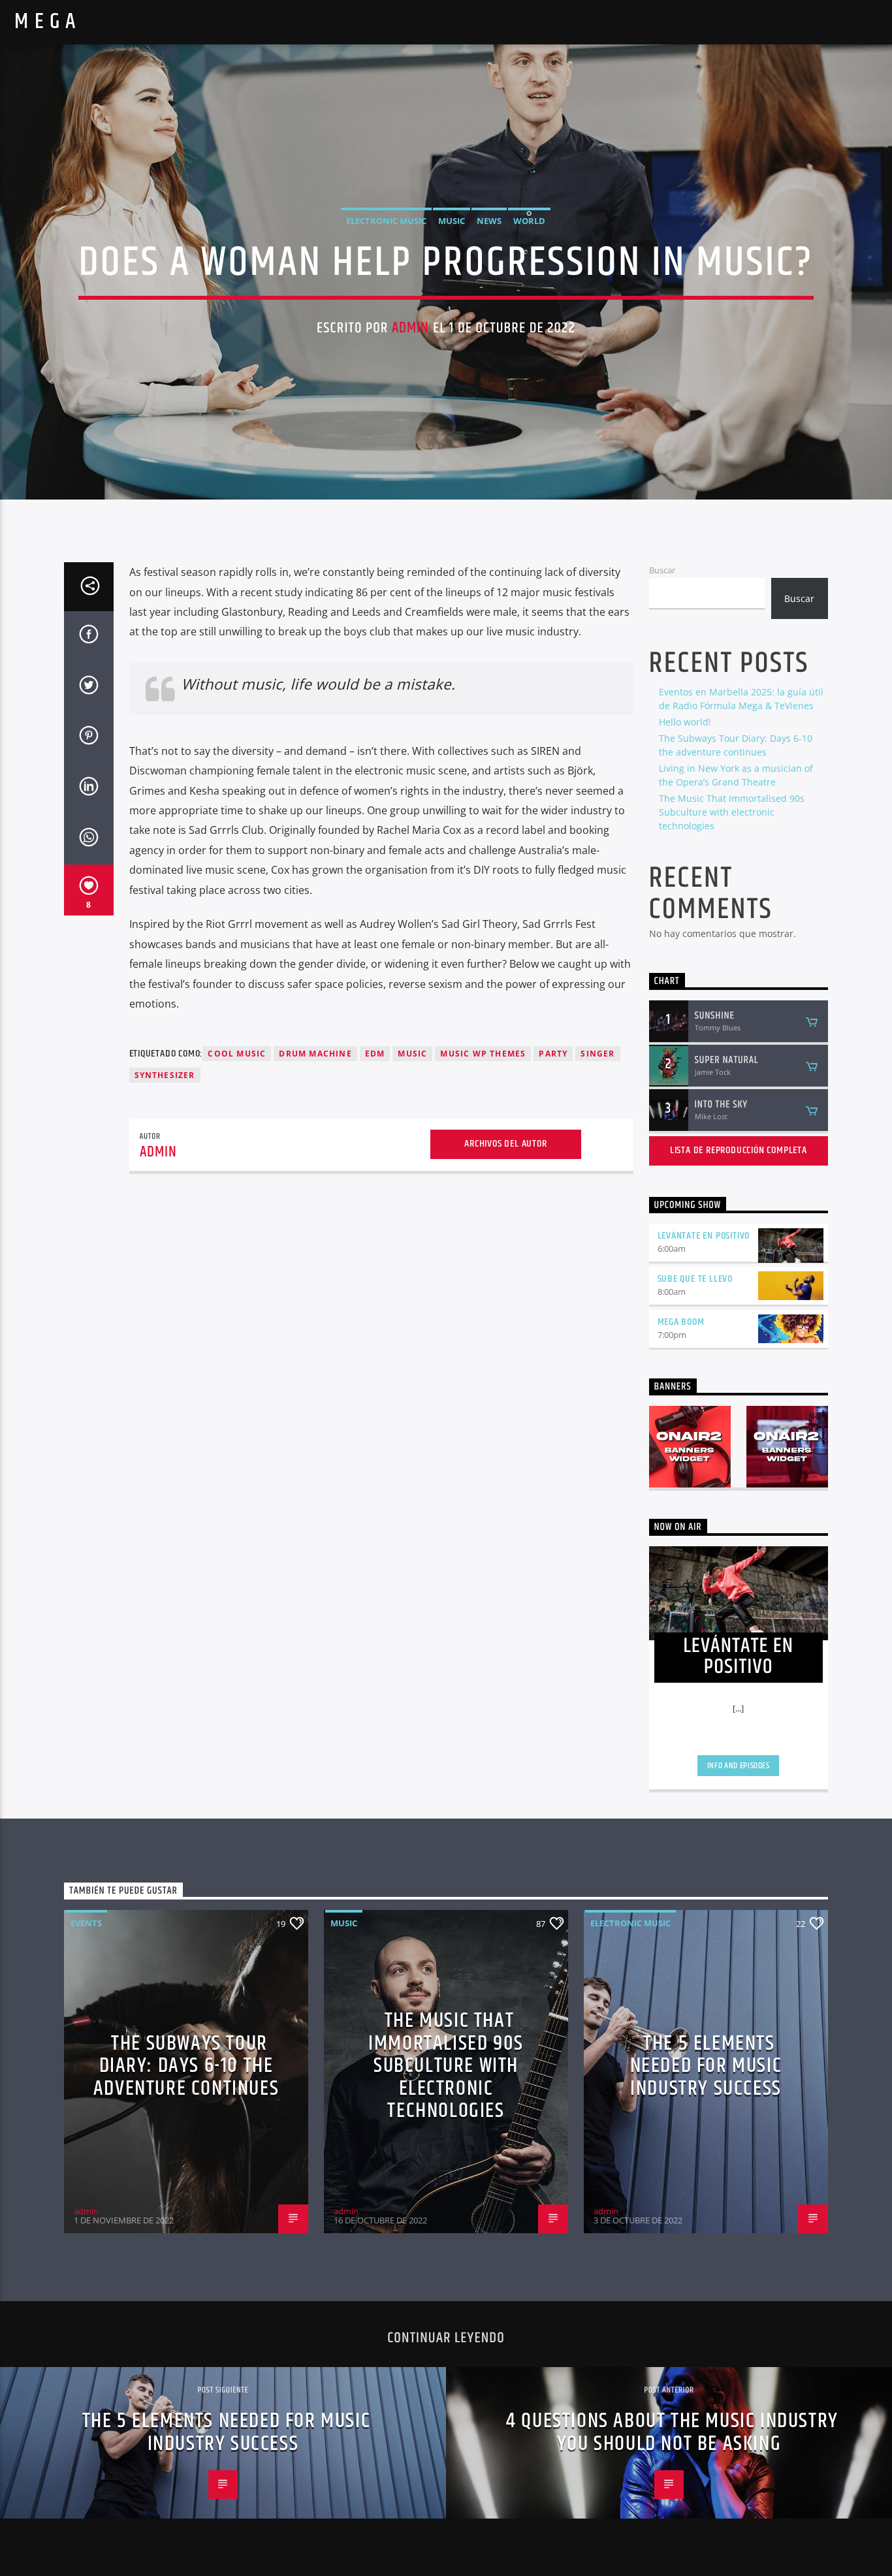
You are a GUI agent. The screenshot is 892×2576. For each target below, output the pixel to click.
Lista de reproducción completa (739, 1150)
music (412, 1054)
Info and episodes (739, 1766)
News (489, 221)
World (529, 221)
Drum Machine (315, 1054)
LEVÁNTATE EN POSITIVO (704, 1236)
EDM (375, 1054)
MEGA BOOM (681, 1322)
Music (452, 221)
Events (86, 1923)
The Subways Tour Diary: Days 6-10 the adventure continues (186, 2066)
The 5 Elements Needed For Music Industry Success (706, 2066)
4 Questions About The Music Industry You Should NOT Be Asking (672, 2432)
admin (411, 328)
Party (553, 1054)
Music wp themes (483, 1054)
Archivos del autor (505, 1144)
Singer (597, 1054)
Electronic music (386, 221)
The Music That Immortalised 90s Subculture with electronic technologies (732, 812)
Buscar (662, 570)
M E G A (45, 22)
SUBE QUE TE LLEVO (695, 1279)
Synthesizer (165, 1075)
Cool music (237, 1054)
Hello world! (685, 722)
